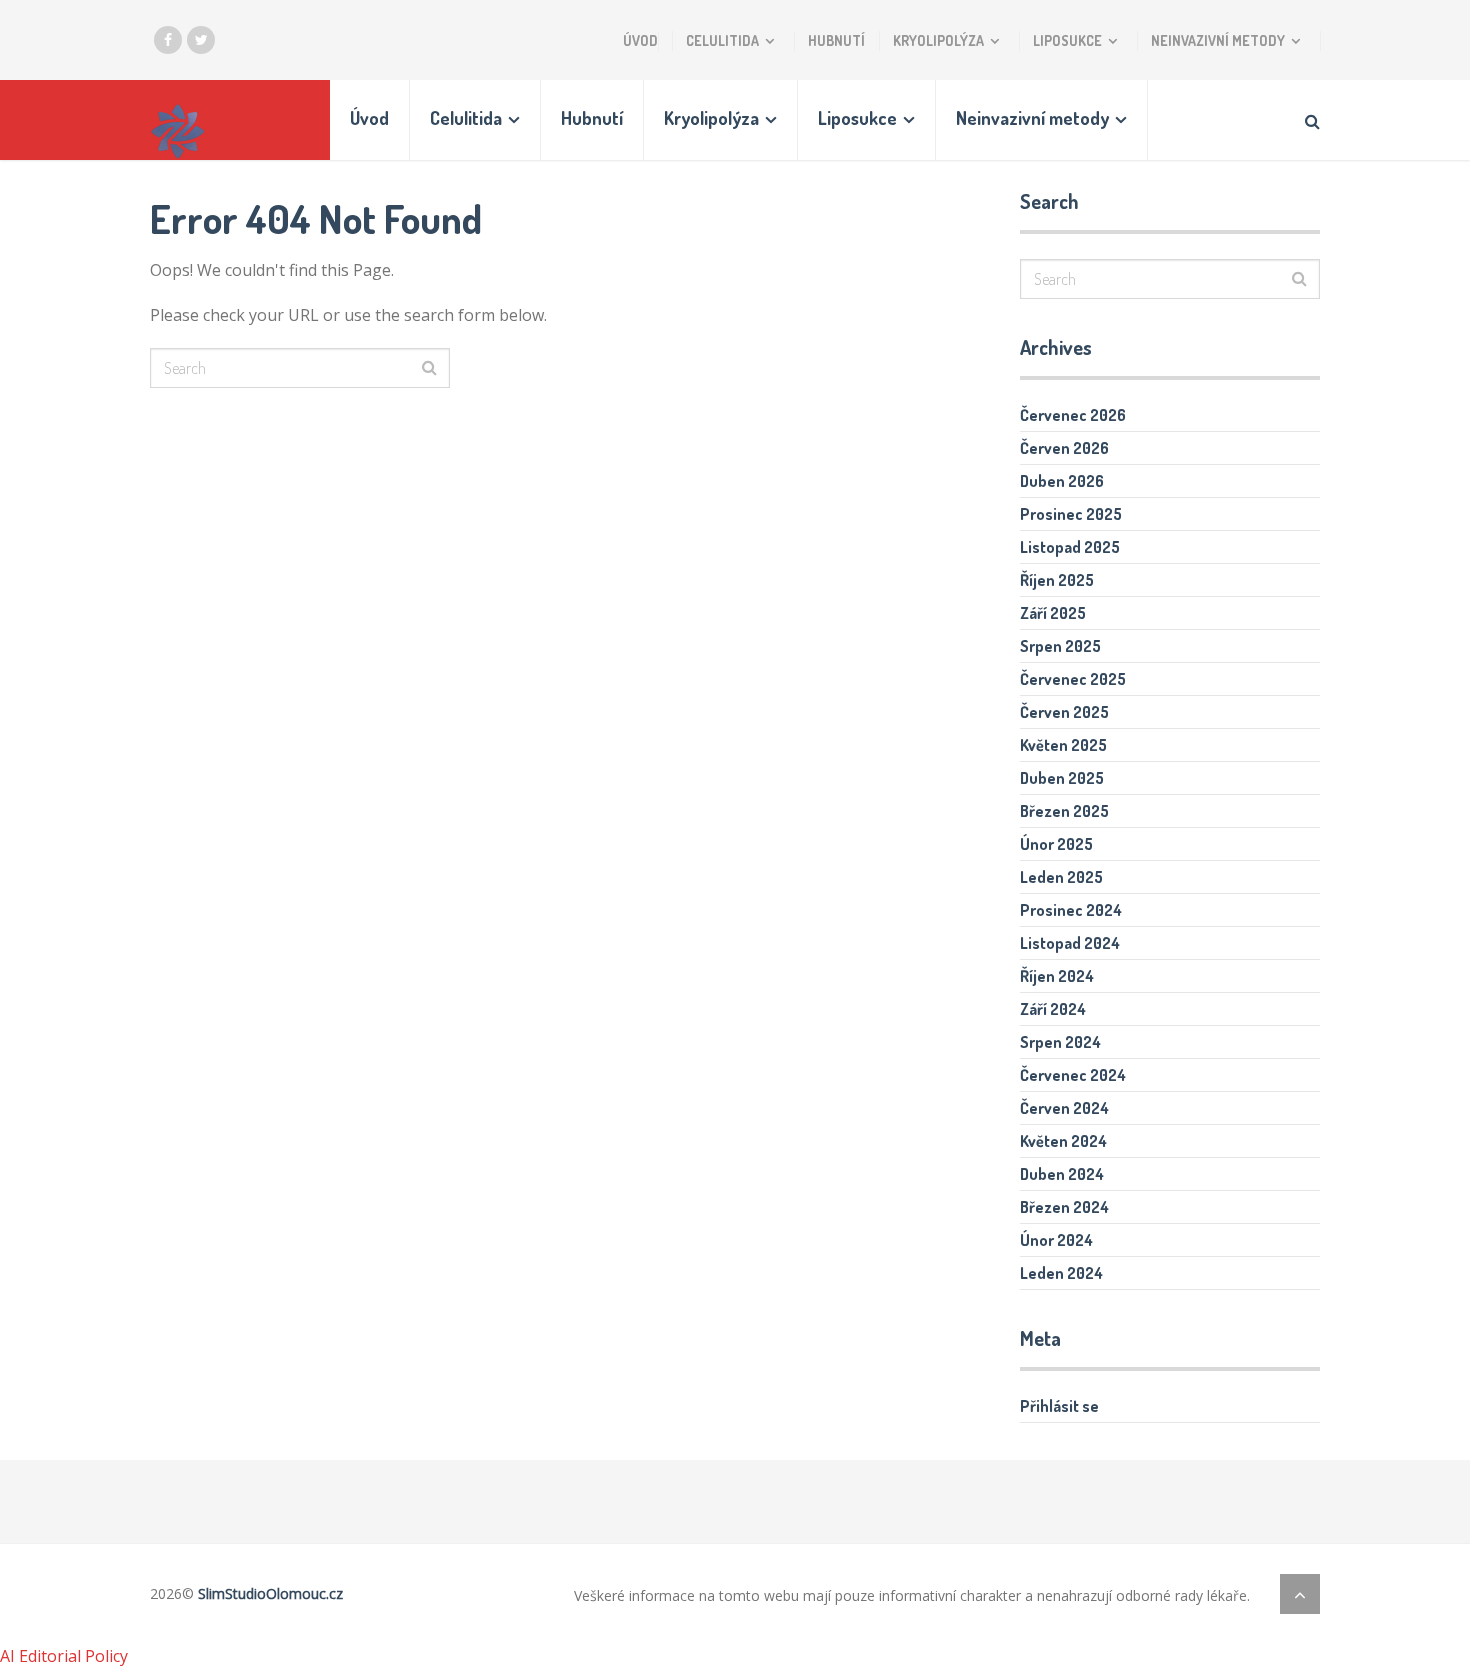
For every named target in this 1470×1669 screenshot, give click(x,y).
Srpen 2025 (1060, 646)
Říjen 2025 (1057, 580)
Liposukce (1067, 40)
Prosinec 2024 (1071, 910)
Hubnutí (836, 40)
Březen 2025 (1064, 811)
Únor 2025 (1056, 844)
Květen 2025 (1063, 745)
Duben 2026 (1062, 481)
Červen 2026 (1064, 448)
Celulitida (722, 40)
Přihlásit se (1059, 1406)
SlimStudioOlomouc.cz (270, 1593)
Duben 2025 (1062, 778)
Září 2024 (1053, 1009)
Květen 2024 (1063, 1141)
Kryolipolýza (938, 40)
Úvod (640, 40)
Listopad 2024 (1070, 943)
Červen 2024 (1064, 1108)
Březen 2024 (1064, 1207)
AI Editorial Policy (64, 1656)
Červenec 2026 (1073, 415)
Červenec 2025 (1073, 679)
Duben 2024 (1062, 1174)
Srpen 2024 (1060, 1042)
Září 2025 (1053, 613)
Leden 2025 (1061, 877)
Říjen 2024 (1057, 976)
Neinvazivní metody (1218, 40)
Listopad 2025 (1070, 547)
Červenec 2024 (1073, 1075)
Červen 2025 (1064, 712)
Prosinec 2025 (1071, 514)
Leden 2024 (1061, 1273)
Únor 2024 (1056, 1240)
